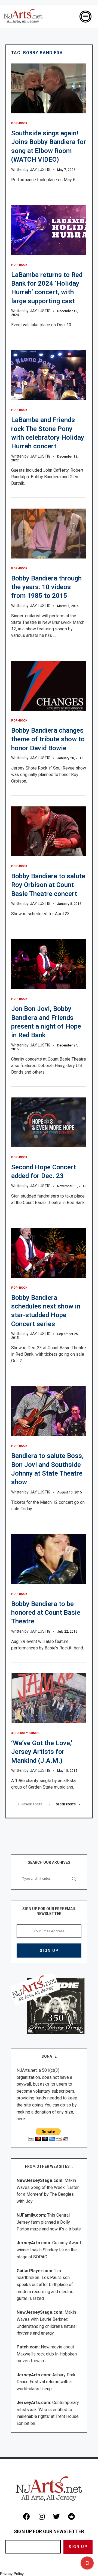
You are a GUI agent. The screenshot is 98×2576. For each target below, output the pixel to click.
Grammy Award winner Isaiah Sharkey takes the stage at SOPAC (49, 2250)
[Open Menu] (85, 17)
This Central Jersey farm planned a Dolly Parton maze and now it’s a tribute (49, 2222)
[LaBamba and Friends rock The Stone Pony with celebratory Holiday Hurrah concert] (49, 375)
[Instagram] (42, 2517)
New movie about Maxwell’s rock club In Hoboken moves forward (47, 2354)
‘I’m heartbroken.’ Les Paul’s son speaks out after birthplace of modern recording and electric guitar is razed (45, 2285)
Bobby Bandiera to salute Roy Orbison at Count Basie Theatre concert (48, 885)
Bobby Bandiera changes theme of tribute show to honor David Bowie (48, 739)
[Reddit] (72, 2517)
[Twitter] (57, 2517)
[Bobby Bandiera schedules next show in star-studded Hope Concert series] (49, 1253)
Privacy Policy (12, 2574)
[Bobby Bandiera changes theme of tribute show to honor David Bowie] (49, 686)
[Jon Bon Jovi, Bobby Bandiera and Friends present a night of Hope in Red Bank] (49, 964)
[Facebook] (27, 2517)
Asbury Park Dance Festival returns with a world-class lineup (46, 2382)
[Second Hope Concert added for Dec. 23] (49, 1122)
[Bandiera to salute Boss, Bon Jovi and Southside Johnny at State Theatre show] (49, 1411)
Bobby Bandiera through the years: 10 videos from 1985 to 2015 (46, 587)
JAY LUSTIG (40, 170)
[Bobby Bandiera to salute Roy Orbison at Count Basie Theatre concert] (49, 831)
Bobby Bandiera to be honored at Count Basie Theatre (46, 1613)
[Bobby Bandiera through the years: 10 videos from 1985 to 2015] (49, 534)
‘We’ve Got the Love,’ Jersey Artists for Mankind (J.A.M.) (42, 1752)
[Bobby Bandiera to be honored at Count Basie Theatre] (49, 1559)
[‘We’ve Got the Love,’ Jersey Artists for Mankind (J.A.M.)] (49, 1698)
